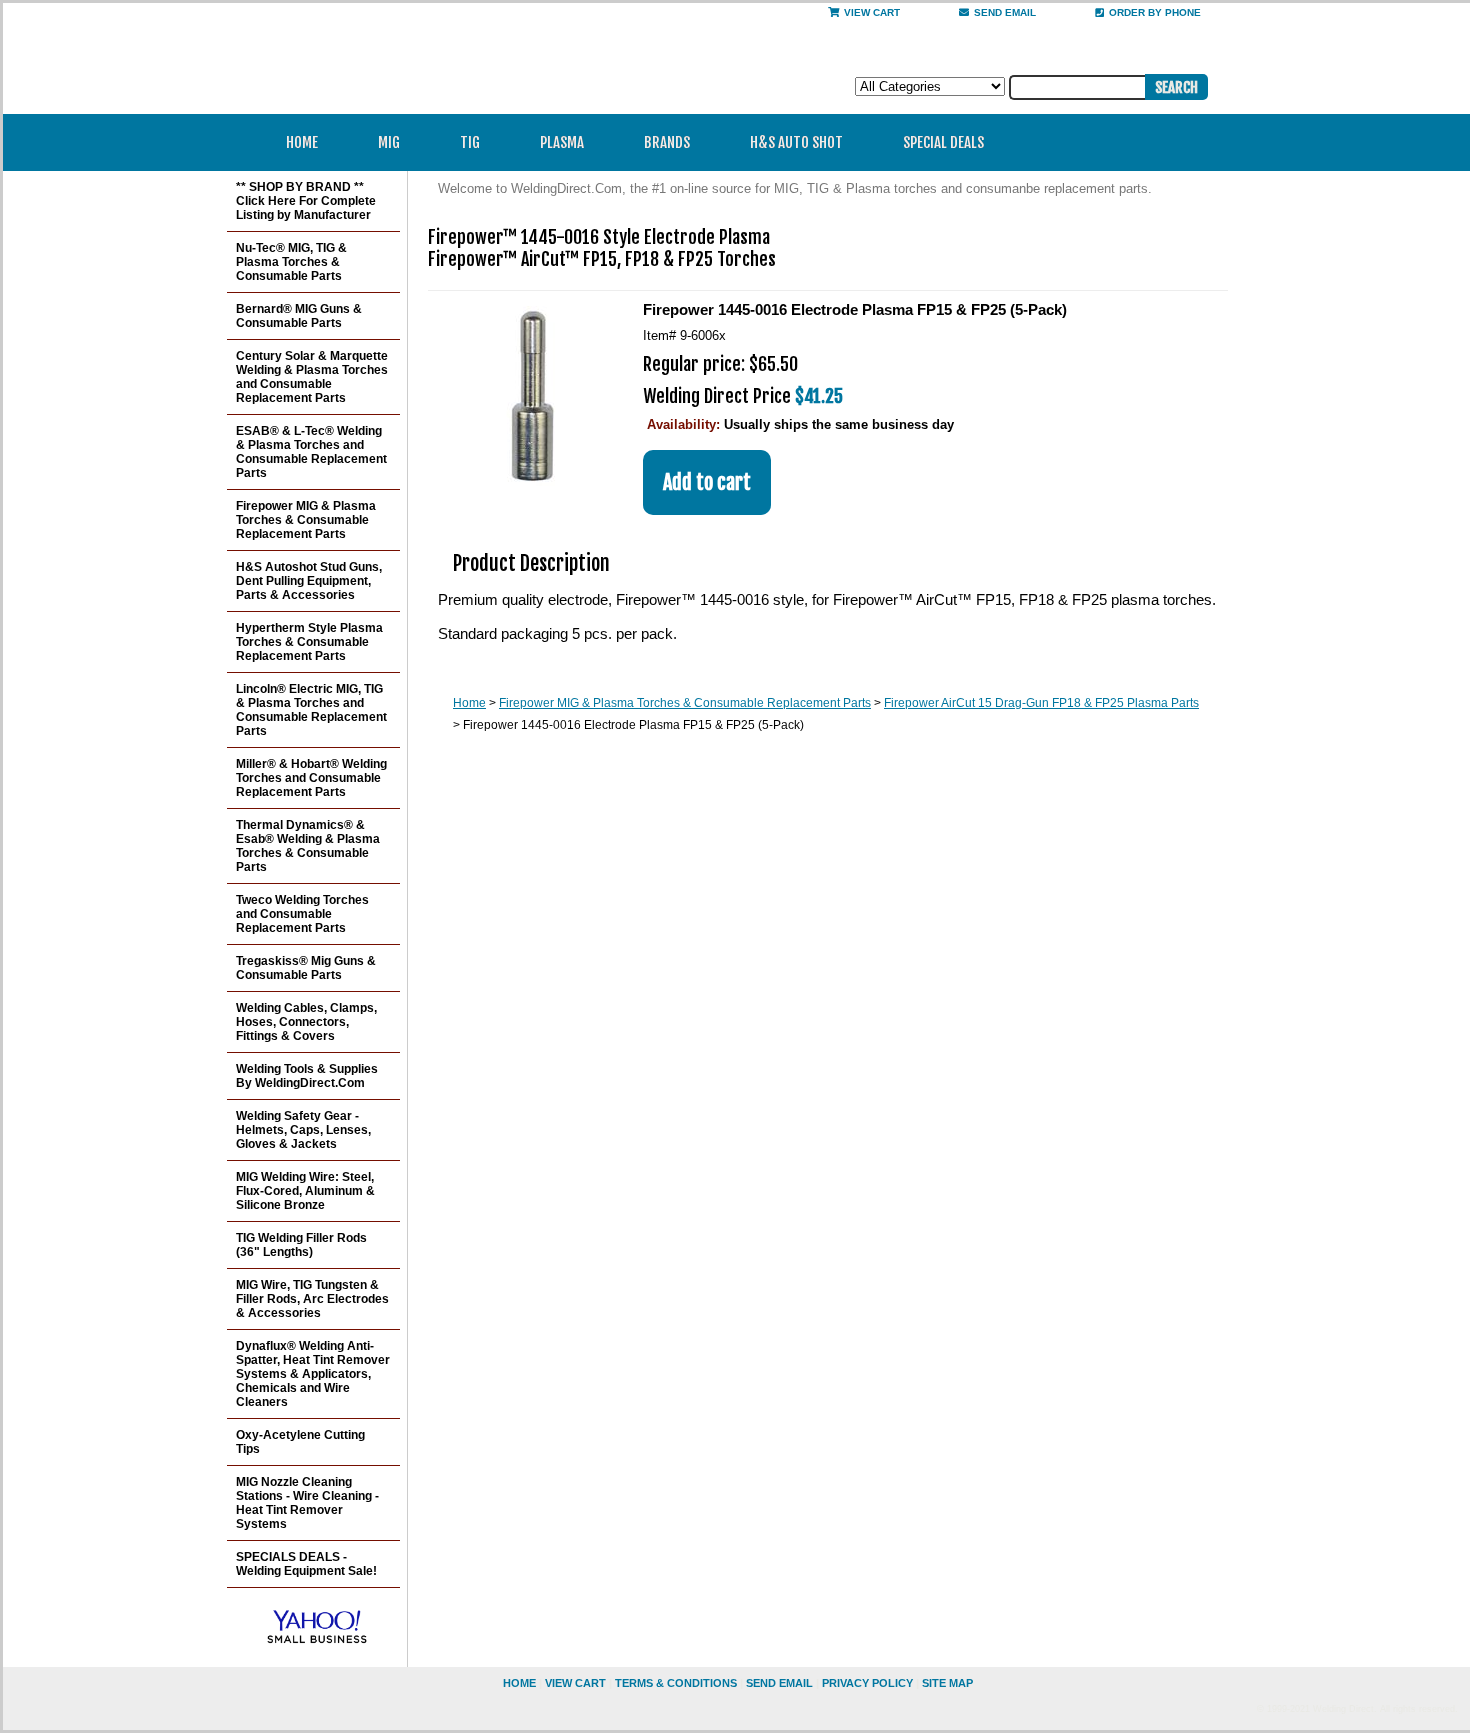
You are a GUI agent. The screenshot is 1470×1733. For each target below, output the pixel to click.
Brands (667, 142)
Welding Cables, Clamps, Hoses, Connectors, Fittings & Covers (306, 1022)
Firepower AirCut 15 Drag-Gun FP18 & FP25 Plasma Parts (1041, 703)
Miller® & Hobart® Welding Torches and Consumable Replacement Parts (311, 778)
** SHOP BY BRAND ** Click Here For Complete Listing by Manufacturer (306, 201)
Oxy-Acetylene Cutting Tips (300, 1442)
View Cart (872, 12)
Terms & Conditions (676, 1683)
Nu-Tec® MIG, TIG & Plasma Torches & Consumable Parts (291, 262)
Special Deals (943, 142)
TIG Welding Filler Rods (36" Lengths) (301, 1245)
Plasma (562, 142)
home (519, 1683)
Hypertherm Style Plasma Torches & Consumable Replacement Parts (309, 642)
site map (947, 1683)
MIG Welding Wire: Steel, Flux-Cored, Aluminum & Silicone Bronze (305, 1191)
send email (1005, 12)
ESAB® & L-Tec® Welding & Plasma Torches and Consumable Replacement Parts (311, 452)
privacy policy (867, 1683)
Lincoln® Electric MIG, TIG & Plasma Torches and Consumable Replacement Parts (311, 710)
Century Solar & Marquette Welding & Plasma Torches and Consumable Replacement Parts (312, 377)
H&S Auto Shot (796, 142)
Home (302, 142)
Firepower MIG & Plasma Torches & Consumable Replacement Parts (685, 703)
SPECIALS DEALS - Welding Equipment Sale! (306, 1564)
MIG (389, 142)
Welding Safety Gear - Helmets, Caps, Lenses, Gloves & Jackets (303, 1130)
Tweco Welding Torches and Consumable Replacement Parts (302, 914)
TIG (470, 142)
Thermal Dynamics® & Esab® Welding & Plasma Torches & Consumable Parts (308, 846)
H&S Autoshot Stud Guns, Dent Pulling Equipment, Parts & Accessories (309, 581)
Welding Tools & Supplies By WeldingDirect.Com (307, 1076)
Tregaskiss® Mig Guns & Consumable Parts (306, 968)
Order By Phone (1155, 12)
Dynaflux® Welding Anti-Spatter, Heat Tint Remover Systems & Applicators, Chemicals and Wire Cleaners (313, 1374)
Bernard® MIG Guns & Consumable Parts (299, 316)
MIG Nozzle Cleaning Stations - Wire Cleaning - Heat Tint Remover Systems (307, 1503)
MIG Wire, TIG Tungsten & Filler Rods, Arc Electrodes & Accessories (312, 1299)
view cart (575, 1683)
